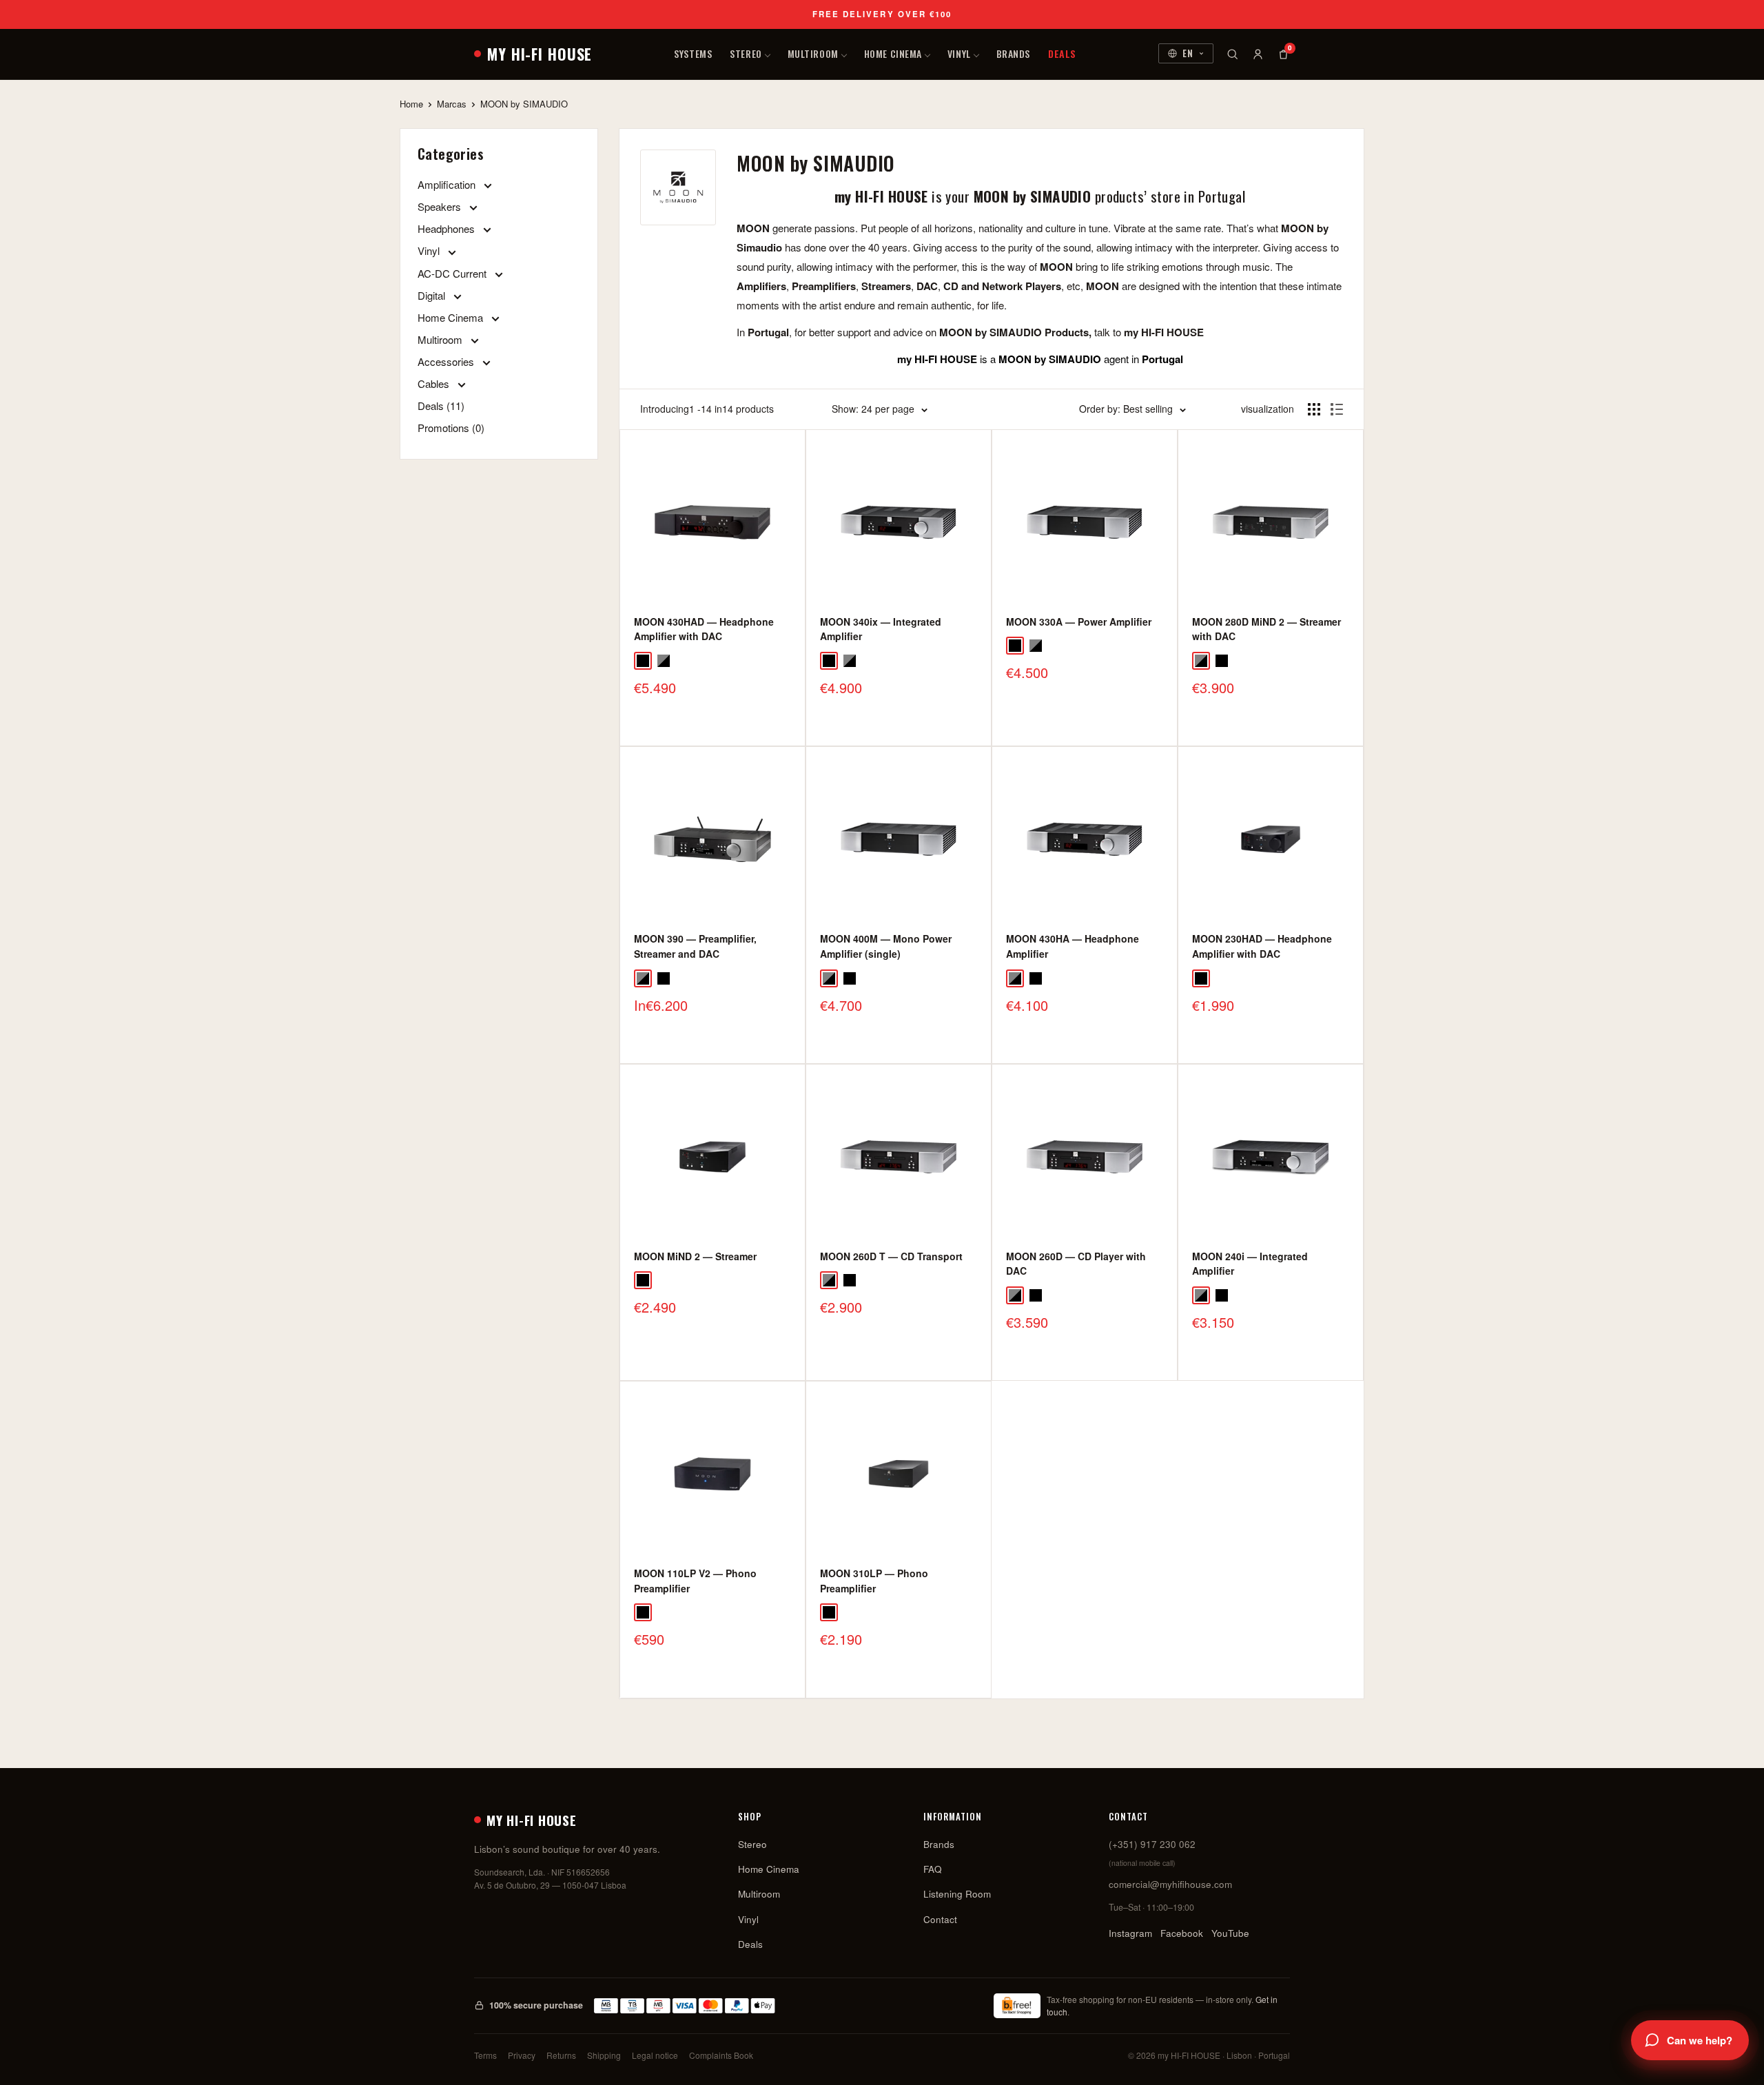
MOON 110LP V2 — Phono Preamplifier (695, 1581)
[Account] (1258, 54)
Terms (485, 2055)
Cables (435, 383)
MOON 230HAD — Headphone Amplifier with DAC (1262, 946)
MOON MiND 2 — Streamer (695, 1256)
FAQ (933, 1869)
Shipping (604, 2055)
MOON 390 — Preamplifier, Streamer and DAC (695, 946)
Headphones (448, 228)
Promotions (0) (451, 428)
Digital (433, 295)
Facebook (1182, 1933)
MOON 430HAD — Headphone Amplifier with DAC (704, 629)
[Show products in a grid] (1314, 409)
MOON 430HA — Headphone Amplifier (1073, 946)
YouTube (1230, 1933)
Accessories (447, 361)
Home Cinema (893, 53)
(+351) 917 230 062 (1152, 1844)
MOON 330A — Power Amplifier (1079, 622)
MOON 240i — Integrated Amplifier (1250, 1264)
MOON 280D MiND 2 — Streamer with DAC (1266, 629)
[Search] (1232, 54)
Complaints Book (721, 2055)
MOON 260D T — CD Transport (891, 1256)
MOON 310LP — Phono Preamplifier (874, 1581)
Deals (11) (441, 405)
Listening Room (957, 1894)
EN (1188, 53)
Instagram (1130, 1933)
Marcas (452, 104)
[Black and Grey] (664, 661)
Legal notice (655, 2055)
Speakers (441, 206)
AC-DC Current (453, 273)
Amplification (448, 184)
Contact (940, 1919)
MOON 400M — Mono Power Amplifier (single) (886, 946)
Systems (693, 53)
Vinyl (959, 53)
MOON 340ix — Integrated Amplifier (881, 629)
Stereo (746, 53)
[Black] (643, 661)
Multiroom (813, 53)
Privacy (522, 2055)
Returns (561, 2055)
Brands (1013, 53)
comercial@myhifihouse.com (1170, 1884)
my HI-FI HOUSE (540, 54)
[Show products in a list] (1337, 409)
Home (411, 104)
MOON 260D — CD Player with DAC (1076, 1264)
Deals (1062, 53)
